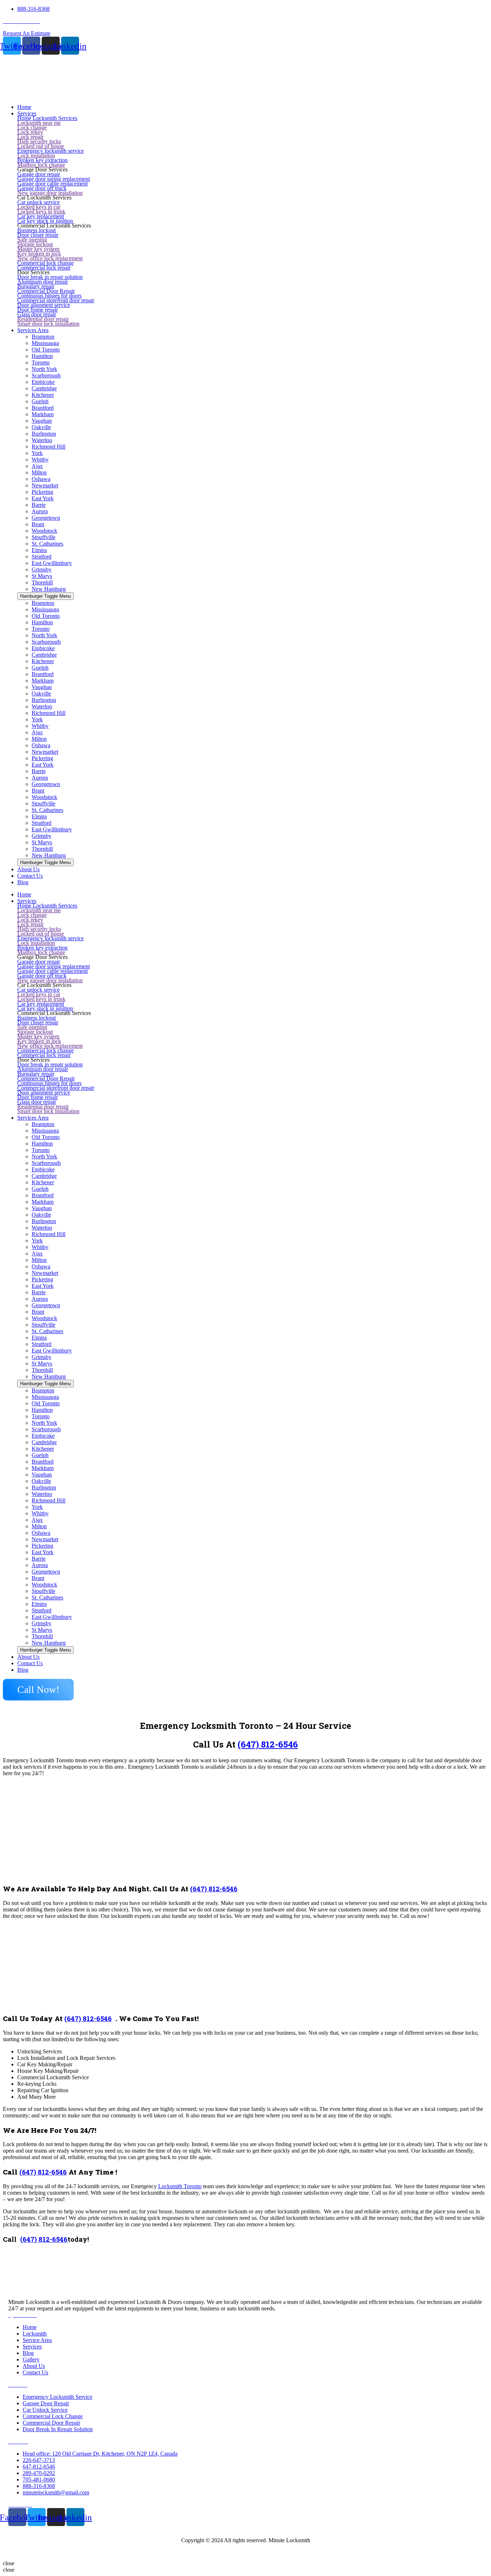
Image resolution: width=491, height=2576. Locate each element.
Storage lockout (35, 244)
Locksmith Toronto (180, 2186)
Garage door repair (39, 174)
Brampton (43, 337)
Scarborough (46, 375)
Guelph (40, 401)
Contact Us (30, 1663)
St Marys (42, 576)
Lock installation (36, 155)
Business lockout (36, 230)
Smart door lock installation (48, 324)
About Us (28, 1657)
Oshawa (41, 479)
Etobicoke (43, 382)
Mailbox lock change (41, 165)
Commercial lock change (45, 263)
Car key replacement (41, 216)
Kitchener (43, 395)
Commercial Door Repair (46, 291)
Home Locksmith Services (47, 118)
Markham (43, 414)
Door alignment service (44, 305)
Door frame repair (38, 310)
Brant (38, 524)
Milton (39, 472)
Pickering (42, 492)
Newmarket (45, 485)
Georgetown (46, 518)
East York (43, 498)
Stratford (42, 557)
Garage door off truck (42, 188)
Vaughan (42, 421)
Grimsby (42, 570)
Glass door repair (37, 314)
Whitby (40, 460)
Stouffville (43, 537)
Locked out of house (41, 146)
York (37, 453)
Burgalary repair (36, 286)
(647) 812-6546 (268, 1744)
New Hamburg (49, 589)
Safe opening (32, 240)
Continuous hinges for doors (49, 296)
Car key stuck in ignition (45, 221)
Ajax (37, 466)
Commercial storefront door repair (56, 300)
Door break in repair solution (50, 277)
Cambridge (44, 388)
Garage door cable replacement (52, 183)
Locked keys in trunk (41, 212)
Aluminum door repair (43, 282)
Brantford (43, 408)
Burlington (44, 434)
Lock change (32, 127)
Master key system (38, 249)
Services (27, 901)
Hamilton (42, 356)
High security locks (39, 141)
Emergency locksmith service (51, 151)
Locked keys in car (39, 207)
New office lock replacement (50, 258)
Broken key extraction (42, 160)
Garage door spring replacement (54, 179)
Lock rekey (30, 132)
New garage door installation (50, 193)
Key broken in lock (39, 254)
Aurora (40, 511)
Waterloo (42, 440)
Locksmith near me (39, 123)
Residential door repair (43, 319)
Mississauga (45, 343)
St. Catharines (47, 544)
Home (24, 894)
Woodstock (44, 531)
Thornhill (42, 582)
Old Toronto (46, 350)
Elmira (39, 550)
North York (44, 369)
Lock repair (30, 137)
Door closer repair (38, 235)
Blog (23, 1670)
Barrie (39, 505)
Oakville (41, 427)
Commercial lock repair (44, 268)
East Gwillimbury (52, 563)
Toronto (41, 362)
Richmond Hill (49, 447)
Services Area (33, 1118)
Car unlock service (38, 202)
